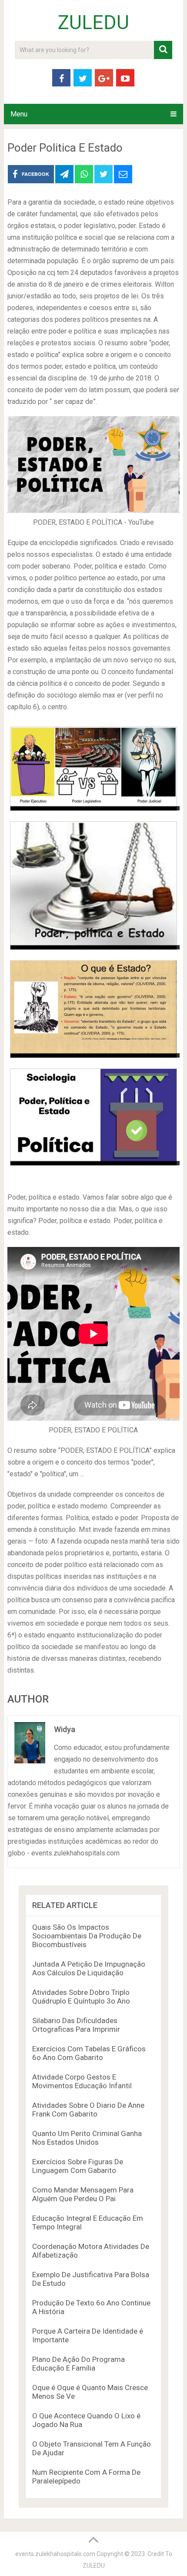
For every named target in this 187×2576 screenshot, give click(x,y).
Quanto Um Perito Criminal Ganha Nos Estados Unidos (87, 2138)
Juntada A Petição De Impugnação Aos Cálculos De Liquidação (89, 1968)
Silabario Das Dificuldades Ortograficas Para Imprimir (76, 2025)
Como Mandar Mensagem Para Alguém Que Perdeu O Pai (83, 2194)
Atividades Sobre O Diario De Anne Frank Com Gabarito (88, 2110)
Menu (19, 114)
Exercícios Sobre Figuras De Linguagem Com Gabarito (78, 2166)
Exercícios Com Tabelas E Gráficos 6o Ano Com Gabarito (89, 2053)
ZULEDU (93, 23)
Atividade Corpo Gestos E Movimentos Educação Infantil (82, 2081)
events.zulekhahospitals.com (55, 2554)
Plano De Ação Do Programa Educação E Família (78, 2364)
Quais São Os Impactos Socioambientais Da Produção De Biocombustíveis (87, 1936)
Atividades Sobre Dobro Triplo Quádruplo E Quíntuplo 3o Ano (81, 1997)
